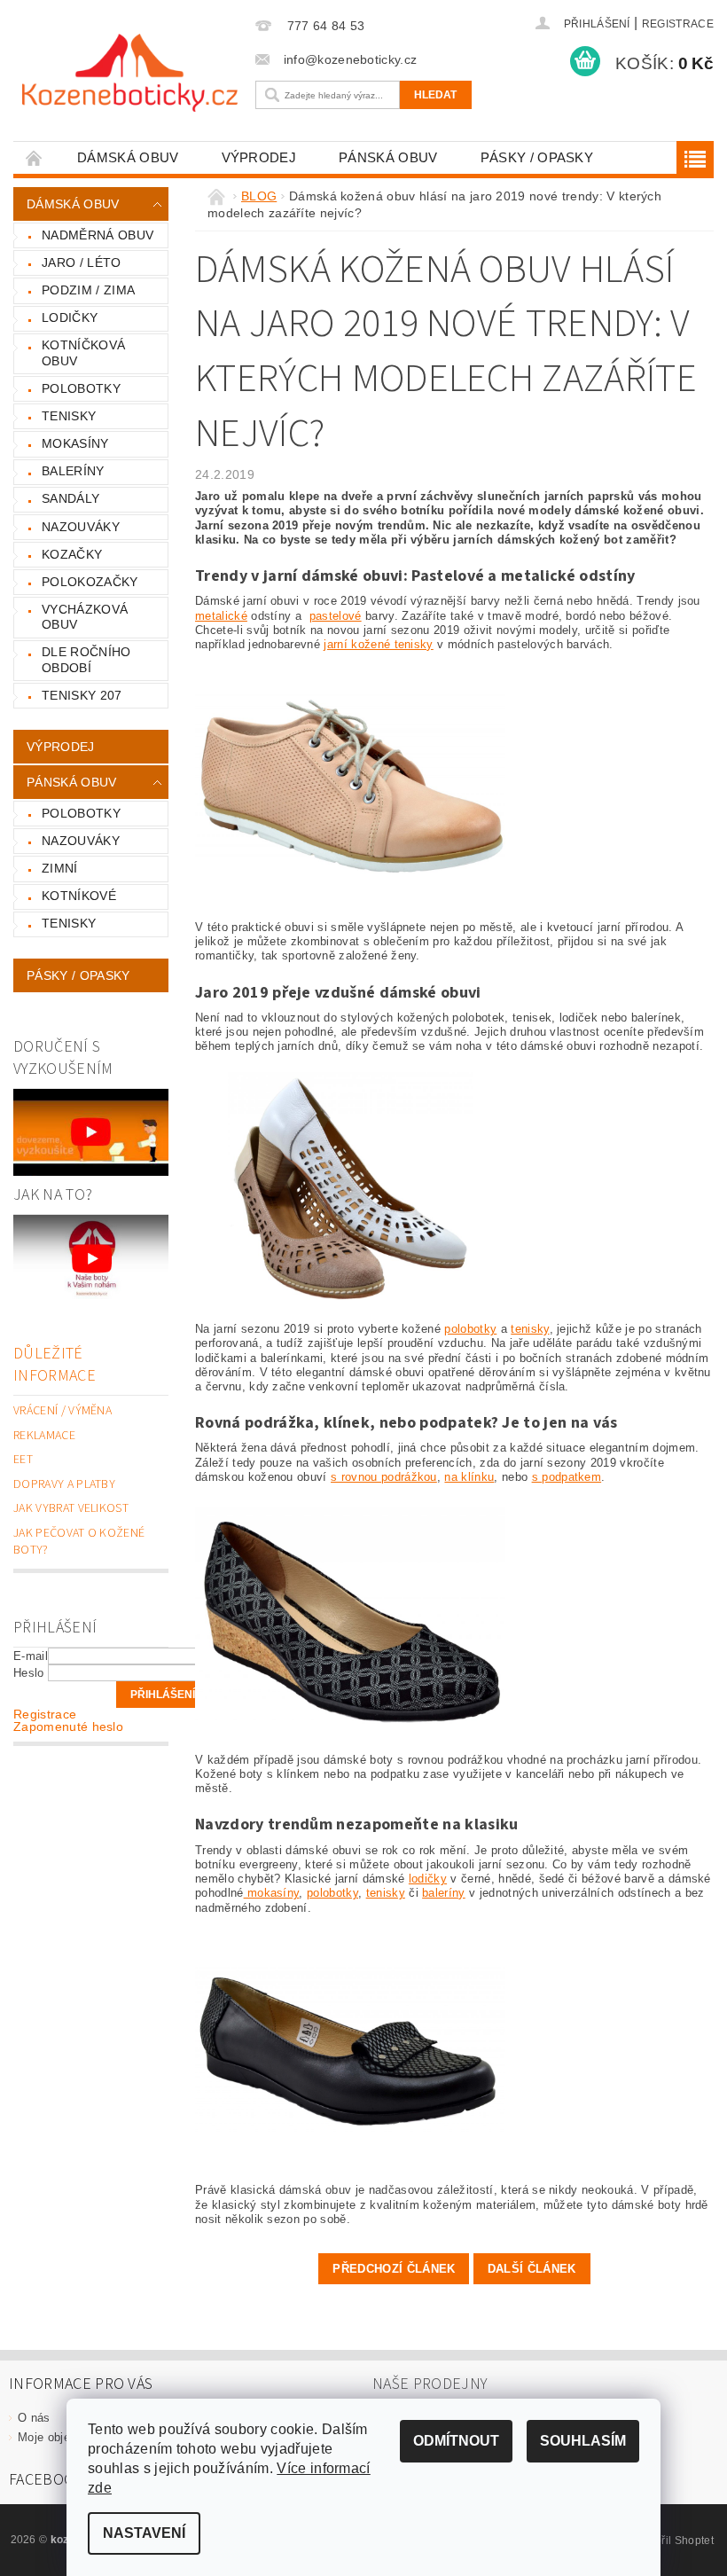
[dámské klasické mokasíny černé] (350, 2049)
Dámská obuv (128, 157)
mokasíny (272, 1893)
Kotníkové (79, 896)
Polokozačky (90, 582)
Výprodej (259, 157)
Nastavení (144, 2533)
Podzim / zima (88, 290)
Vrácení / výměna (63, 1411)
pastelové (336, 616)
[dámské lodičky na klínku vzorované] (350, 1618)
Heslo (29, 1673)
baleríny (444, 1893)
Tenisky (69, 416)
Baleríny (73, 471)
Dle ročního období (86, 660)
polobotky (470, 1329)
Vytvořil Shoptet (674, 2541)
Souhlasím (583, 2441)
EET (23, 1460)
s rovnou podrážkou (384, 1477)
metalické (221, 616)
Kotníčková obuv (83, 353)
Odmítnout (456, 2441)
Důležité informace (55, 1365)
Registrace (678, 24)
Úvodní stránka (35, 157)
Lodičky (70, 317)
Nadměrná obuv (98, 235)
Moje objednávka (63, 2437)
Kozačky (72, 554)
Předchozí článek (394, 2269)
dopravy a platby (64, 1484)
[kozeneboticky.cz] (130, 73)
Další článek (532, 2269)
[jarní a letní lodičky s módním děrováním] (350, 1187)
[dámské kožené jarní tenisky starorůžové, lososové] (350, 785)
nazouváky (81, 841)
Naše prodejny (430, 2384)
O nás (34, 2418)
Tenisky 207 (82, 695)
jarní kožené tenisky (378, 644)
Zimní (60, 868)
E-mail (31, 1656)
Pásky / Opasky (537, 157)
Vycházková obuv (85, 617)
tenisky (530, 1329)
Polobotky (81, 388)
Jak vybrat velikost (71, 1508)
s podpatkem (567, 1477)
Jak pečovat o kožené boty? (79, 1542)
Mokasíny (75, 443)
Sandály (70, 498)
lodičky (428, 1879)
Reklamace (44, 1436)
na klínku (469, 1477)
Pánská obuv (388, 157)
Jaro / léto (82, 262)
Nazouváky (81, 527)
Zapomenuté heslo (68, 1726)
